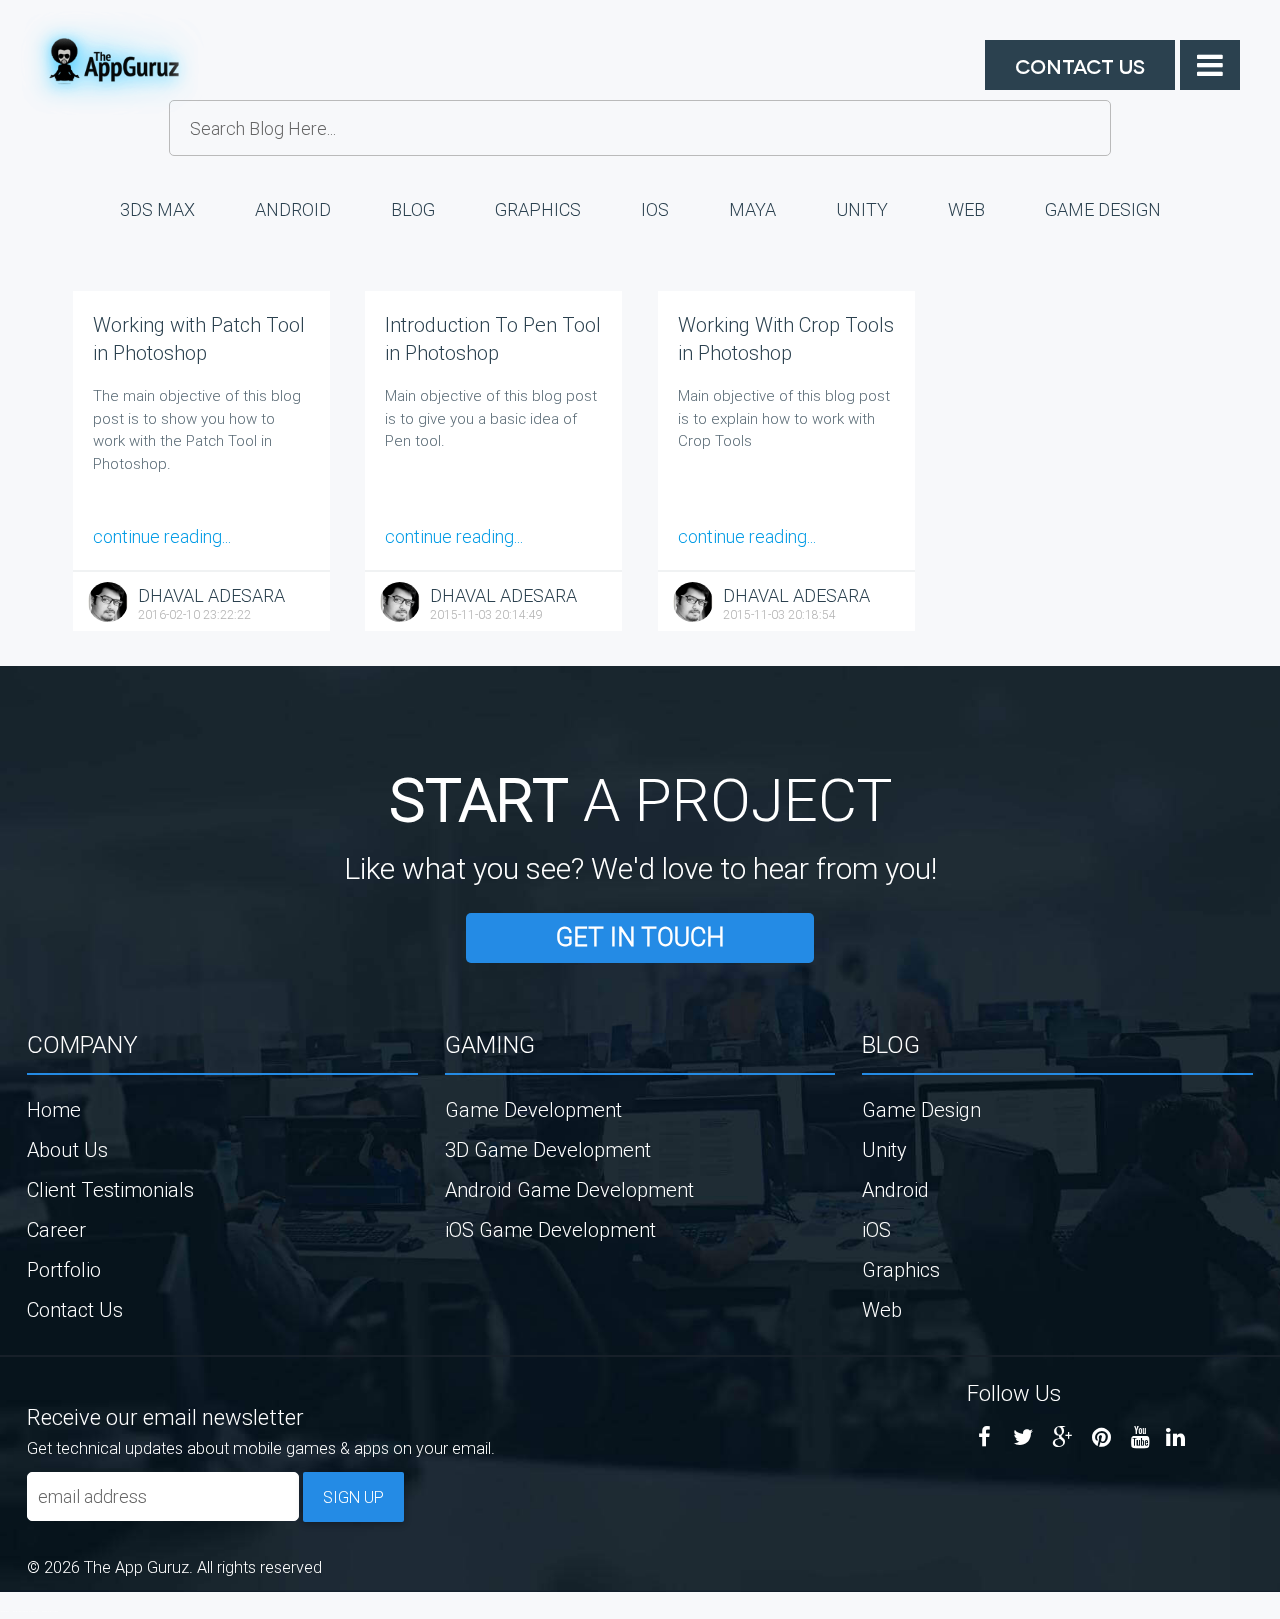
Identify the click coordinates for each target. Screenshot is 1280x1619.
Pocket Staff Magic (50, 1611)
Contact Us (1080, 65)
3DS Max (157, 209)
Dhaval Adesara (211, 595)
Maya (752, 209)
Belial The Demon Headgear (25, 1611)
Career (56, 1229)
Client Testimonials (110, 1189)
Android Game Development (569, 1189)
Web (966, 209)
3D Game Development (548, 1149)
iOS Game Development (550, 1229)
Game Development (533, 1109)
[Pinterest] (1101, 1437)
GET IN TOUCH (640, 937)
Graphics (538, 209)
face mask (4, 1611)
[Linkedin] (1175, 1437)
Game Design (1103, 209)
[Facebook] (984, 1437)
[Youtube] (1140, 1437)
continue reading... (162, 536)
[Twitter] (1023, 1437)
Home (54, 1109)
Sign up (353, 1497)
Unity (862, 209)
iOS (655, 209)
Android (293, 209)
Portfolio (64, 1269)
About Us (67, 1149)
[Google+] (1062, 1437)
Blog (413, 209)
